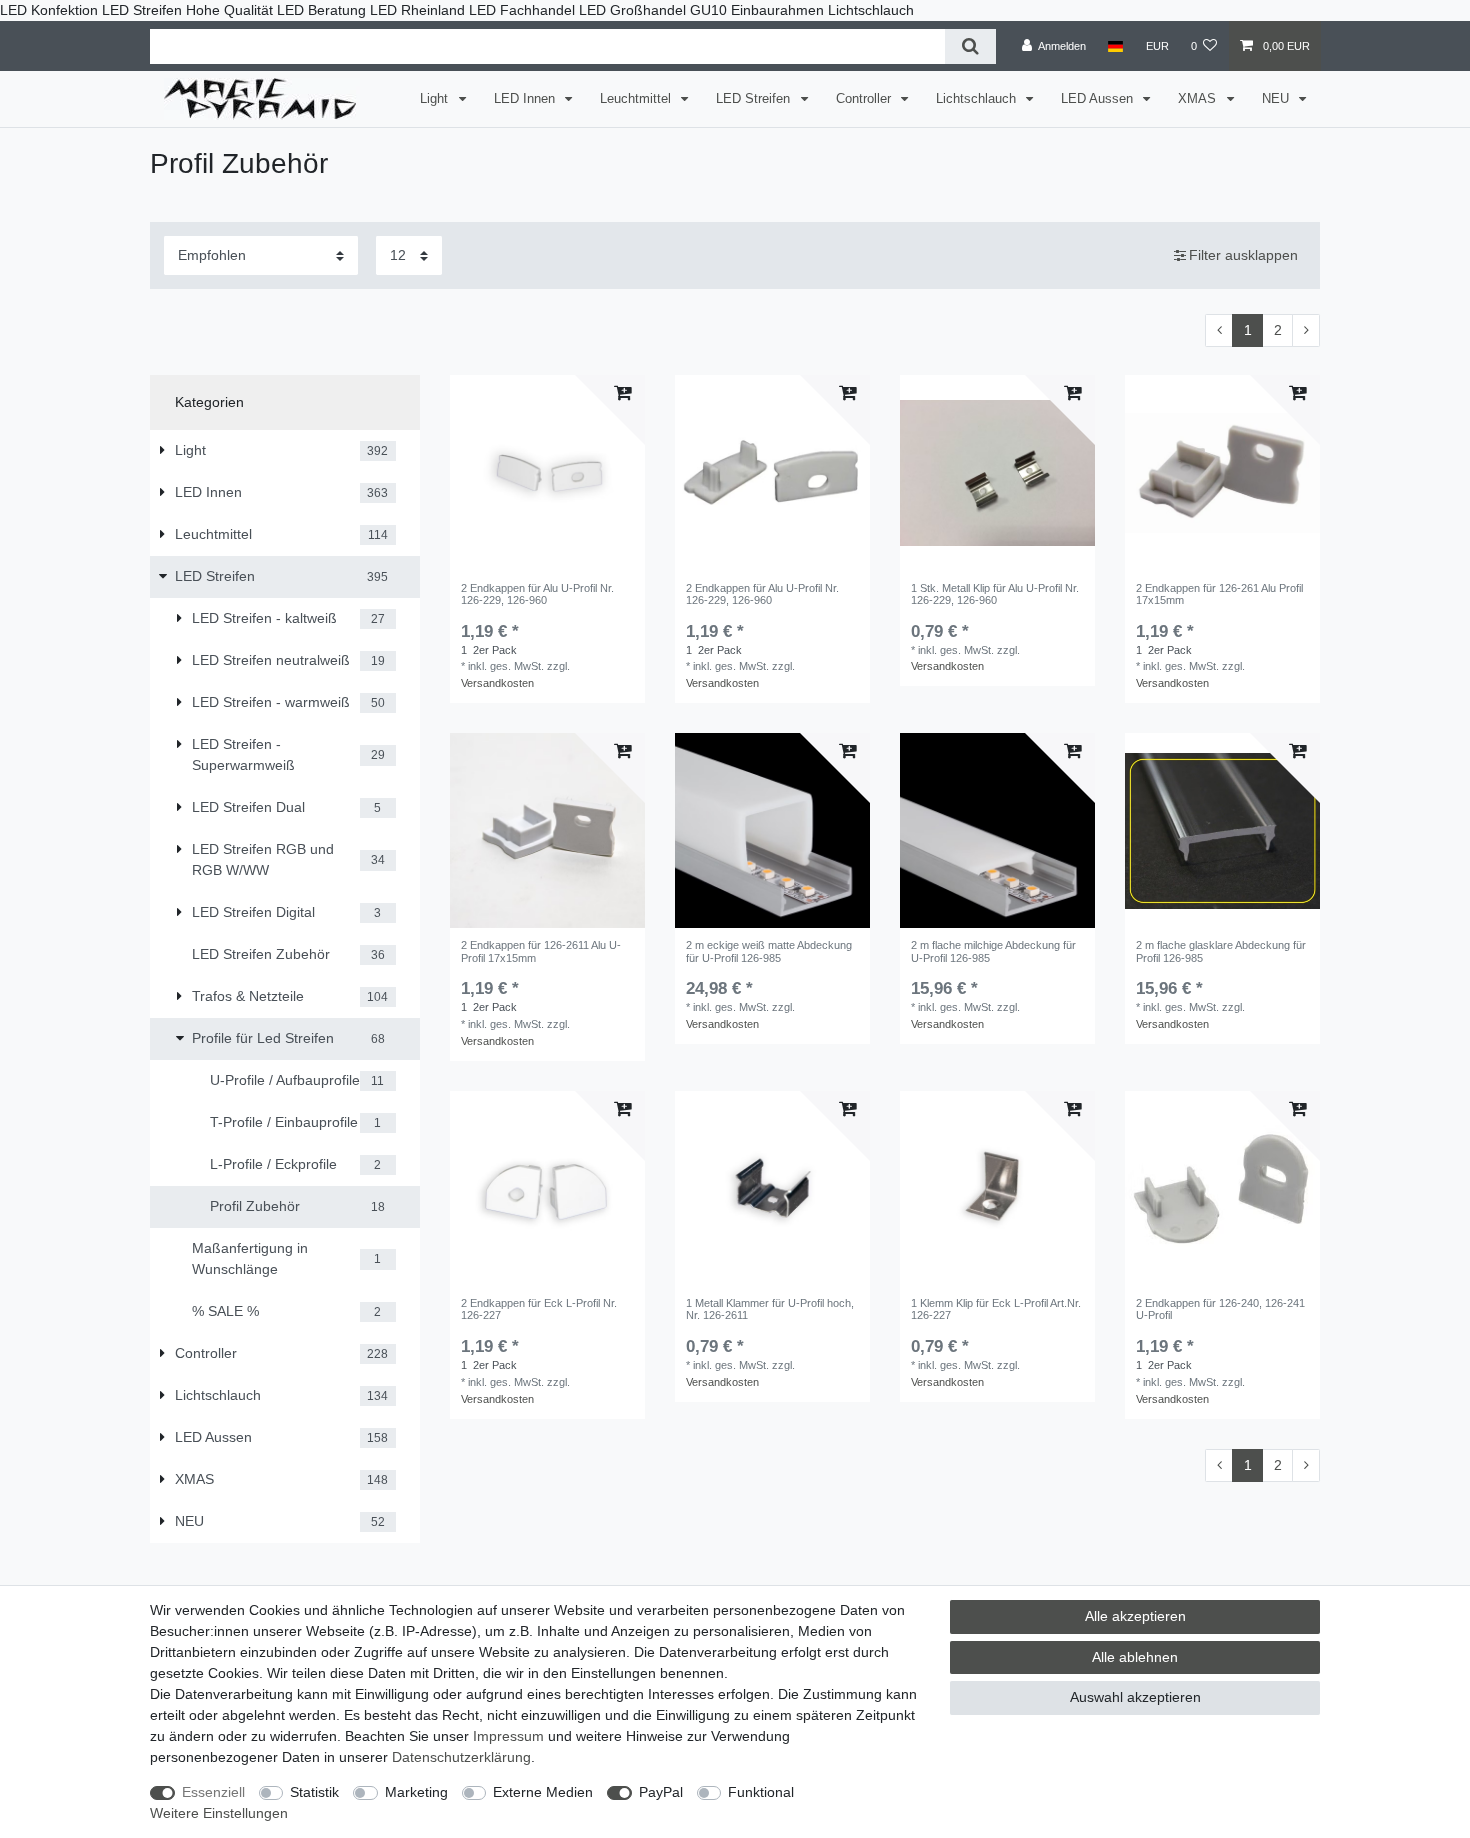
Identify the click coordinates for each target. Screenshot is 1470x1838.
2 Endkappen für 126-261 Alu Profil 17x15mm (1219, 594)
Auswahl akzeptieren (1135, 1697)
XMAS (1199, 99)
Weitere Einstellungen (219, 1813)
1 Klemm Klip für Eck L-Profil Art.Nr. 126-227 (996, 1309)
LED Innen (526, 99)
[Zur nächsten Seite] (1306, 331)
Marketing (416, 1792)
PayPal (661, 1792)
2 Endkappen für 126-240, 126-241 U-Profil (1220, 1309)
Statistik (314, 1792)
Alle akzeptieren (1135, 1616)
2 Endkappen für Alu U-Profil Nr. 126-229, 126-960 (537, 594)
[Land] (1115, 46)
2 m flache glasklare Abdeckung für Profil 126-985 (1221, 951)
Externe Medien (543, 1792)
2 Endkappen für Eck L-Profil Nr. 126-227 (539, 1309)
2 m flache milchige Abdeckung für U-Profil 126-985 (993, 951)
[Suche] (970, 46)
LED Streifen (755, 99)
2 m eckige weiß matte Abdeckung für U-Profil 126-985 (769, 951)
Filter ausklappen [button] (1243, 255)
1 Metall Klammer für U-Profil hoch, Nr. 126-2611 (770, 1309)
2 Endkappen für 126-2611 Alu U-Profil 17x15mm (541, 951)
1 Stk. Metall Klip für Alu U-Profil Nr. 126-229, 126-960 (995, 594)
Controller (865, 99)
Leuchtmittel (637, 99)
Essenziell (213, 1792)
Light (436, 99)
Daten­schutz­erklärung (461, 1757)
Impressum (508, 1736)
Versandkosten (497, 683)
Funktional (761, 1792)
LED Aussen (1099, 99)
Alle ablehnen (1135, 1657)
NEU (1277, 99)
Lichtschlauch (978, 99)
